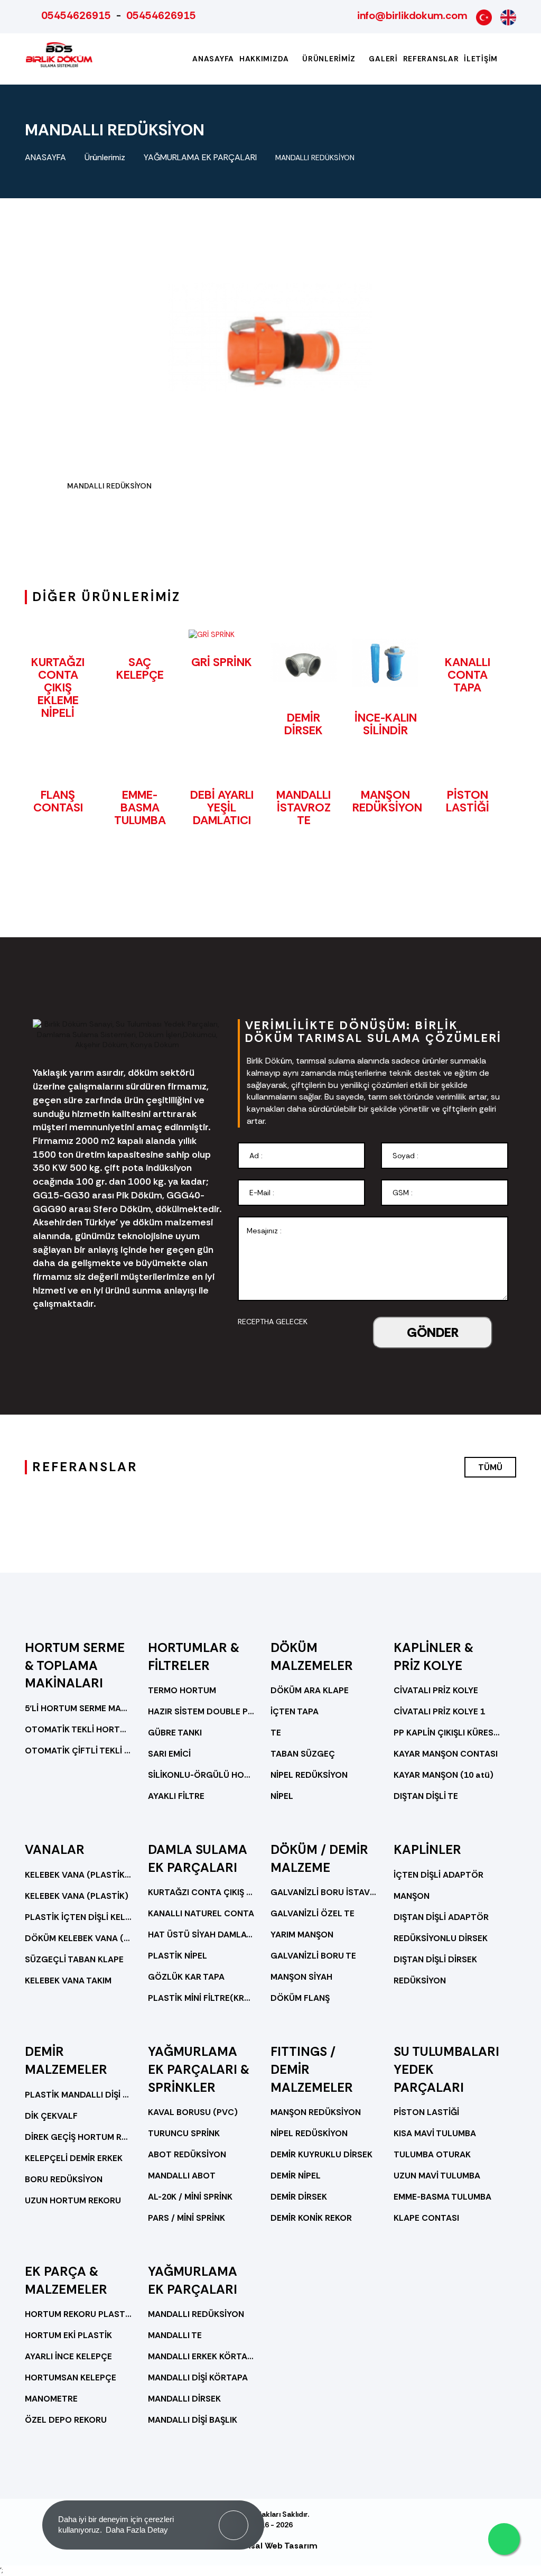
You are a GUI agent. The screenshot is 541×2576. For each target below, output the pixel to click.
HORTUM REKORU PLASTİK (78, 2314)
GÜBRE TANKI (175, 1733)
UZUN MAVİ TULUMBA (437, 2176)
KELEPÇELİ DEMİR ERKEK (74, 2158)
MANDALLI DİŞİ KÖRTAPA (198, 2378)
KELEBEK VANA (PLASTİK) (77, 1896)
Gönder (433, 1332)
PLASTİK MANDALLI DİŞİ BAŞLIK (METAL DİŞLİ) (78, 2095)
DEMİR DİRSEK (304, 724)
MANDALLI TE (175, 2335)
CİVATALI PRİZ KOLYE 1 (439, 1711)
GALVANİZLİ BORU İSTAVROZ (324, 1892)
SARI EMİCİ (169, 1754)
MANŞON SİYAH (301, 1977)
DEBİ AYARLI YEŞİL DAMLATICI (222, 807)
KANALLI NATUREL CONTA (201, 1913)
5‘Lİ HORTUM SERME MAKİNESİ (78, 1708)
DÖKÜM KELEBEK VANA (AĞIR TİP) (78, 1938)
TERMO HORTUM (182, 1690)
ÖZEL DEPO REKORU (66, 2420)
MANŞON (412, 1896)
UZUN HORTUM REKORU (73, 2200)
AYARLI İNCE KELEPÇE (68, 2356)
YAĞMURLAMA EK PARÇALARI (200, 157)
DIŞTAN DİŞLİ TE (426, 1796)
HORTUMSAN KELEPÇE (71, 2378)
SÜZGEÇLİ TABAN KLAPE (74, 1959)
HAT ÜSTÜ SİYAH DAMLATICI (202, 1935)
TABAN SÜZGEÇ (303, 1754)
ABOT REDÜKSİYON (187, 2154)
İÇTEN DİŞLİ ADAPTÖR (439, 1875)
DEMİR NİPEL (296, 2176)
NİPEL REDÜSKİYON (309, 2133)
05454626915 (76, 15)
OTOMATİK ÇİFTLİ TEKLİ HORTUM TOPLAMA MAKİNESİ (78, 1751)
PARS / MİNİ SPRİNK (186, 2218)
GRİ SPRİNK (222, 662)
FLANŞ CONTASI (58, 801)
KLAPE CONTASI (426, 2218)
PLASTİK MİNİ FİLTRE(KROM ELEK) (202, 1998)
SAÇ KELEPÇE (140, 668)
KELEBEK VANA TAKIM (68, 1981)
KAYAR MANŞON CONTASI (446, 1754)
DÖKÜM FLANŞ (300, 1998)
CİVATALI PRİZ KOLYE (436, 1690)
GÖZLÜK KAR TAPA (186, 1977)
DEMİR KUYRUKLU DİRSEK (321, 2154)
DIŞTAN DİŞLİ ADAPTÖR (441, 1917)
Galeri (383, 59)
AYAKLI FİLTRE (176, 1796)
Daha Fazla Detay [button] (137, 2530)
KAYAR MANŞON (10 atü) (444, 1775)
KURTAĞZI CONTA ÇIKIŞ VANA (202, 1892)
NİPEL (282, 1796)
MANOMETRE (51, 2399)
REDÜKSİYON (420, 1981)
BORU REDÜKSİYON (64, 2179)
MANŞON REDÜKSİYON (387, 801)
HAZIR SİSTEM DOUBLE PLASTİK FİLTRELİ (202, 1711)
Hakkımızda (265, 59)
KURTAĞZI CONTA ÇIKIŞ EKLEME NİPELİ (58, 688)
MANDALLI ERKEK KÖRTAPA (202, 2356)
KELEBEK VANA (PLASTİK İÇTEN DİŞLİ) (78, 1875)
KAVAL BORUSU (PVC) (193, 2112)
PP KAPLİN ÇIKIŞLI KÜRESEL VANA (447, 1733)
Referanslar (431, 59)
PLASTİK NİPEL (178, 1956)
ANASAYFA (45, 157)
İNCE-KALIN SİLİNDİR (386, 724)
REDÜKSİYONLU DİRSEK (441, 1938)
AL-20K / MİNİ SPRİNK (190, 2197)
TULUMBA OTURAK (432, 2154)
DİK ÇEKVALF (51, 2116)
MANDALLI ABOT (182, 2176)
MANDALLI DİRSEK (184, 2399)
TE (276, 1733)
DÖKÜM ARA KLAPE (310, 1690)
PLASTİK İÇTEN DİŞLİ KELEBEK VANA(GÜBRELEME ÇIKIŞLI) (78, 1917)
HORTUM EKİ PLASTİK (68, 2335)
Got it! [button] (234, 2517)
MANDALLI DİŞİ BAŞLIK (193, 2420)
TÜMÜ (490, 1467)
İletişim (481, 59)
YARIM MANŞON (302, 1935)
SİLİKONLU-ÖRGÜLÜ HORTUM (202, 1775)
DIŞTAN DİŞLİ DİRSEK (435, 1959)
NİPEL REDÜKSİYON (309, 1775)
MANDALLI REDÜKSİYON (315, 158)
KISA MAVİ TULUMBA (435, 2133)
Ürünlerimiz (330, 59)
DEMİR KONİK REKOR (311, 2218)
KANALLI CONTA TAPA (468, 675)
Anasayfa (213, 59)
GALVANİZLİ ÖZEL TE (313, 1913)
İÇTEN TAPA (295, 1711)
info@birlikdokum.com (412, 15)
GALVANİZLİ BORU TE (313, 1956)
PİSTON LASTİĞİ (468, 801)
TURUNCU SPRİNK (184, 2133)
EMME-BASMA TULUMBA (140, 807)
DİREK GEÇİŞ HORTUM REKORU (78, 2137)
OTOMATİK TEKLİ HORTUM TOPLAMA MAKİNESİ (78, 1729)
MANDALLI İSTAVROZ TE (304, 807)
